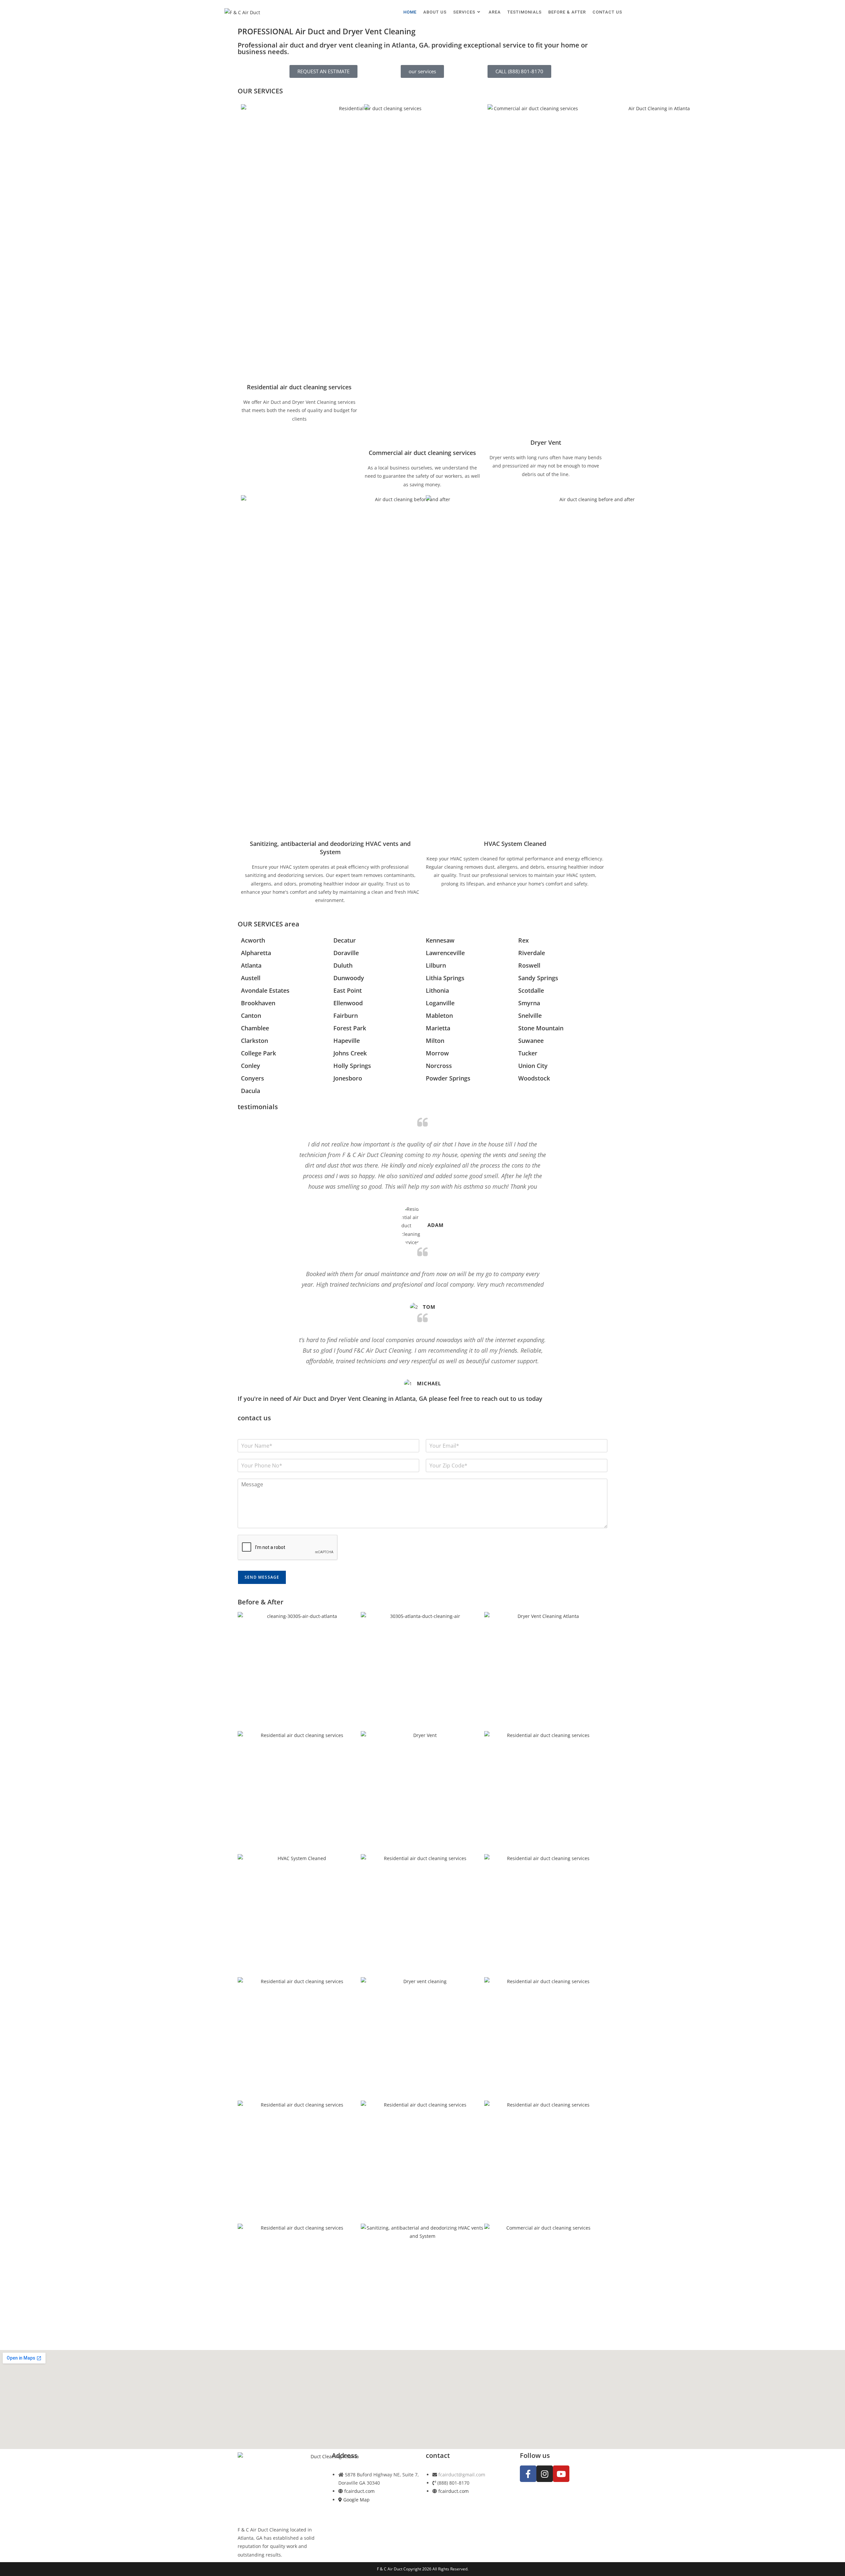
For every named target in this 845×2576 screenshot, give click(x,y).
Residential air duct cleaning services (299, 387)
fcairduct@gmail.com (462, 2475)
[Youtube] (561, 2474)
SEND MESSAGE (262, 1577)
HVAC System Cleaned (515, 844)
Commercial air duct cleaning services (422, 453)
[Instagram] (545, 2474)
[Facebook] (528, 2474)
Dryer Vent (546, 442)
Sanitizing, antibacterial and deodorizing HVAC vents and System (330, 848)
